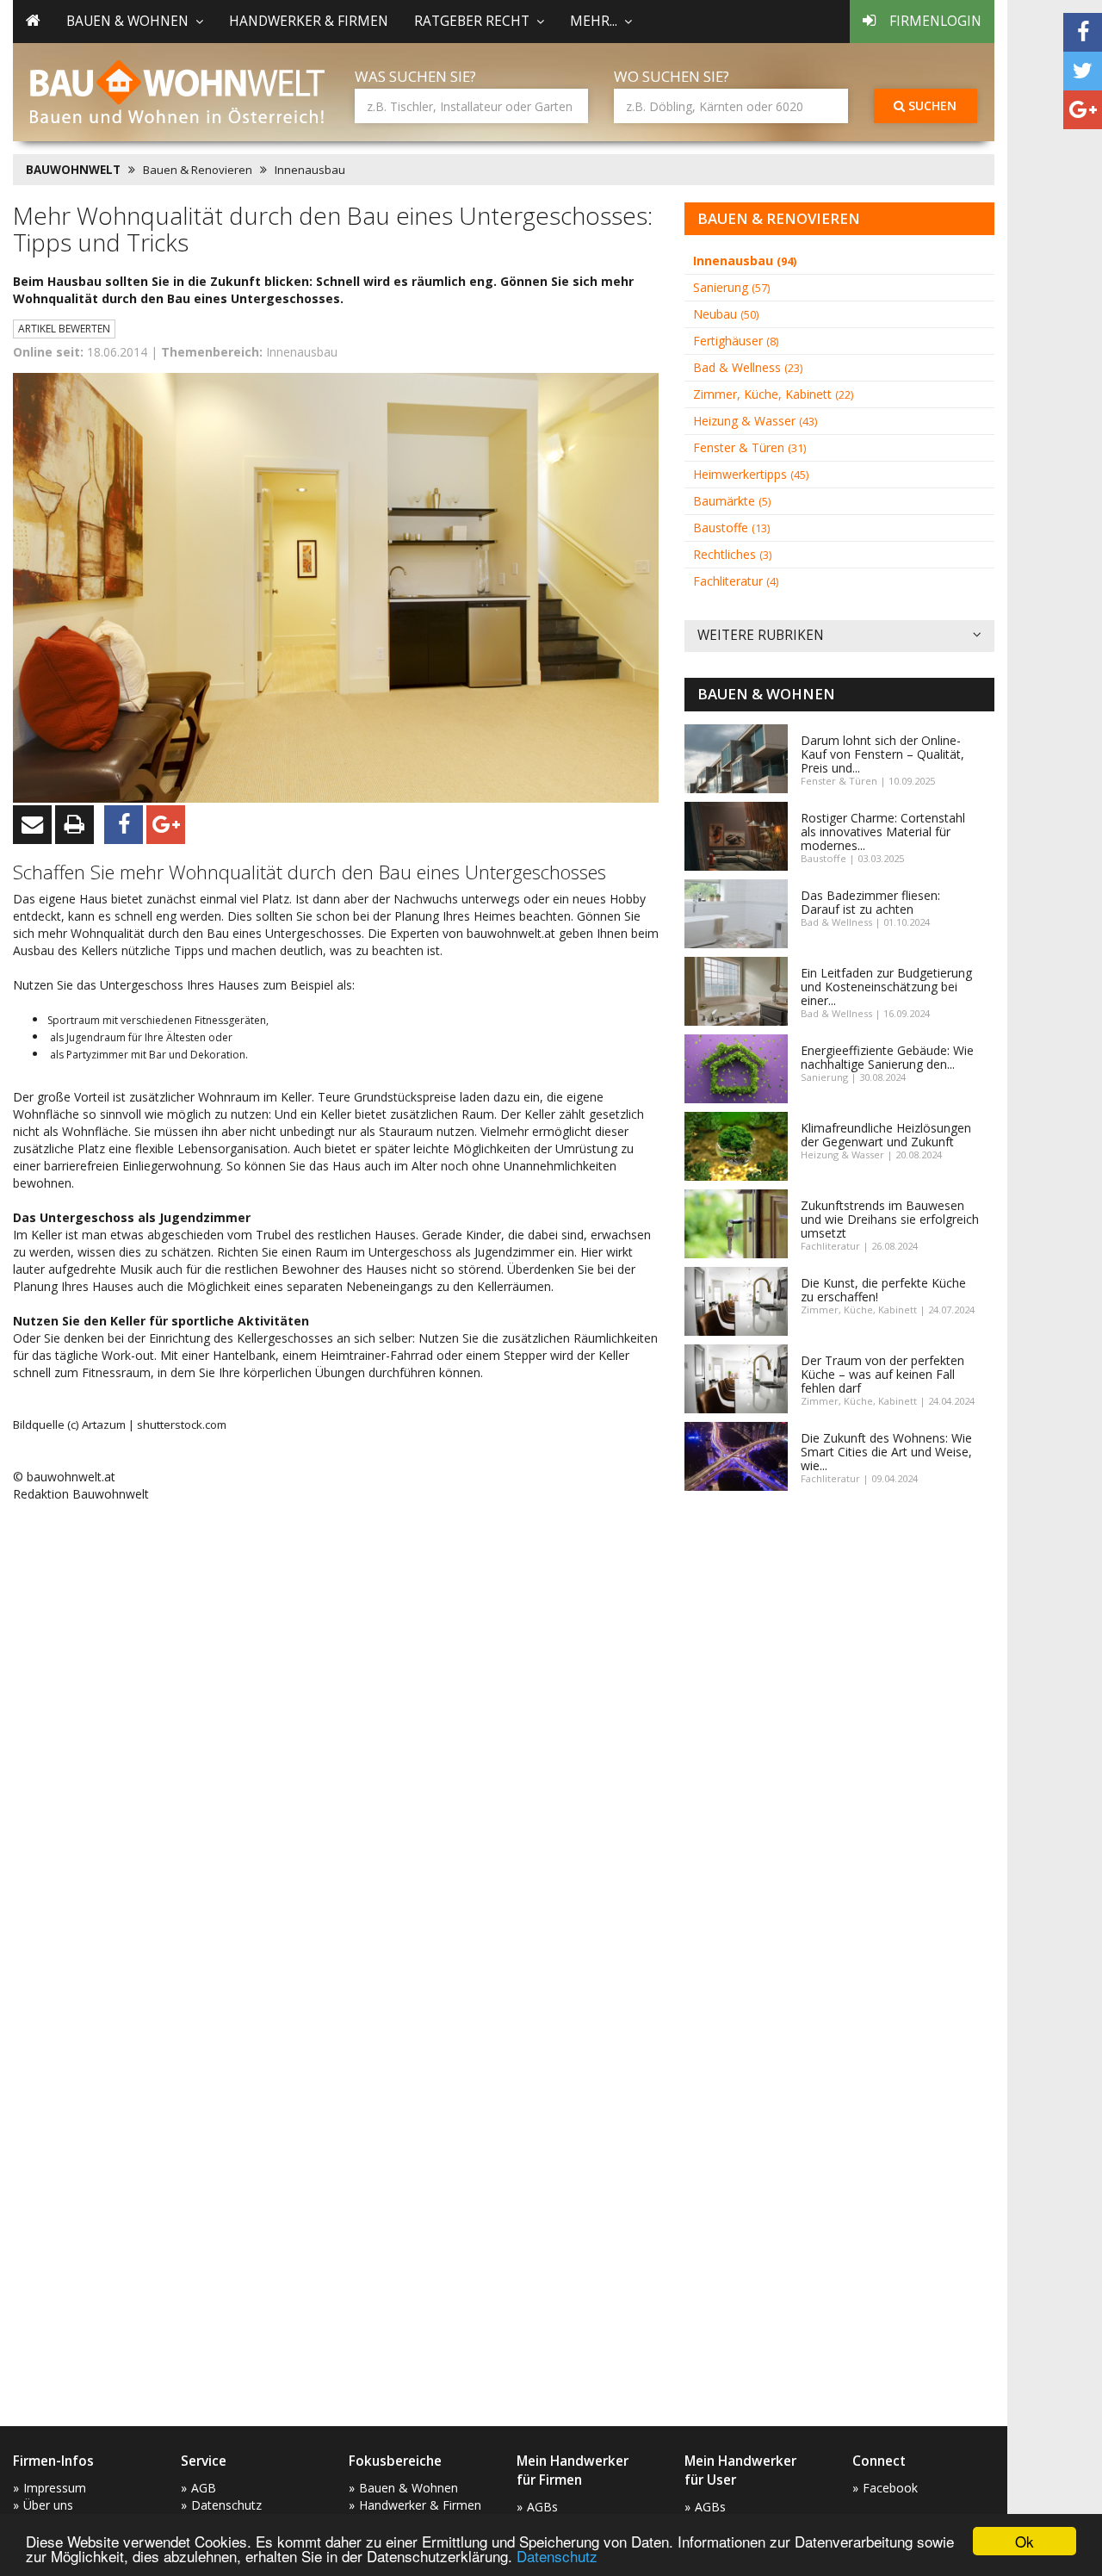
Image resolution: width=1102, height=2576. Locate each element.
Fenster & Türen (749, 447)
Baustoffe (731, 528)
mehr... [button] (594, 21)
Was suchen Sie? (415, 76)
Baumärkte (732, 501)
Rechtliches (732, 554)
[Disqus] (336, 1735)
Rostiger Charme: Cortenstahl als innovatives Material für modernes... (883, 832)
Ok (1025, 2541)
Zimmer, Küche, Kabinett (773, 394)
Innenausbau (310, 170)
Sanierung (731, 287)
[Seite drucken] (74, 825)
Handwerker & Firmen (309, 21)
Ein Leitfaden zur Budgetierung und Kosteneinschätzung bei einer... (886, 987)
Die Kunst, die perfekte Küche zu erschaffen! (883, 1290)
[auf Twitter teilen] (1083, 71)
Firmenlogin (935, 21)
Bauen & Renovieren (198, 170)
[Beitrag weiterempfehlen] (32, 825)
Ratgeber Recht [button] (472, 21)
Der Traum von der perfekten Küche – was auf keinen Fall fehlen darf (882, 1374)
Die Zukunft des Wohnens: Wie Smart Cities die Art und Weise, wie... (886, 1452)
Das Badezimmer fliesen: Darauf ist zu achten (870, 902)
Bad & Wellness (748, 367)
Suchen (931, 106)
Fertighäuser (736, 341)
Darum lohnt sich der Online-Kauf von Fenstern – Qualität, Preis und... (882, 754)
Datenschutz (557, 2556)
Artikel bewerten (64, 329)
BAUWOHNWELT (73, 170)
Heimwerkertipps (751, 474)
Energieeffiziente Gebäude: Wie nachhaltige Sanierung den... (887, 1057)
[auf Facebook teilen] (1083, 32)
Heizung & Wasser (755, 421)
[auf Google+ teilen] (1083, 110)
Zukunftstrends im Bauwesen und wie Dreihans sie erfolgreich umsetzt (890, 1219)
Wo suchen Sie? (672, 76)
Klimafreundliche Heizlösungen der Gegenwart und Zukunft (886, 1135)
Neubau (726, 314)
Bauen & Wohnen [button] (127, 21)
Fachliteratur (736, 581)
